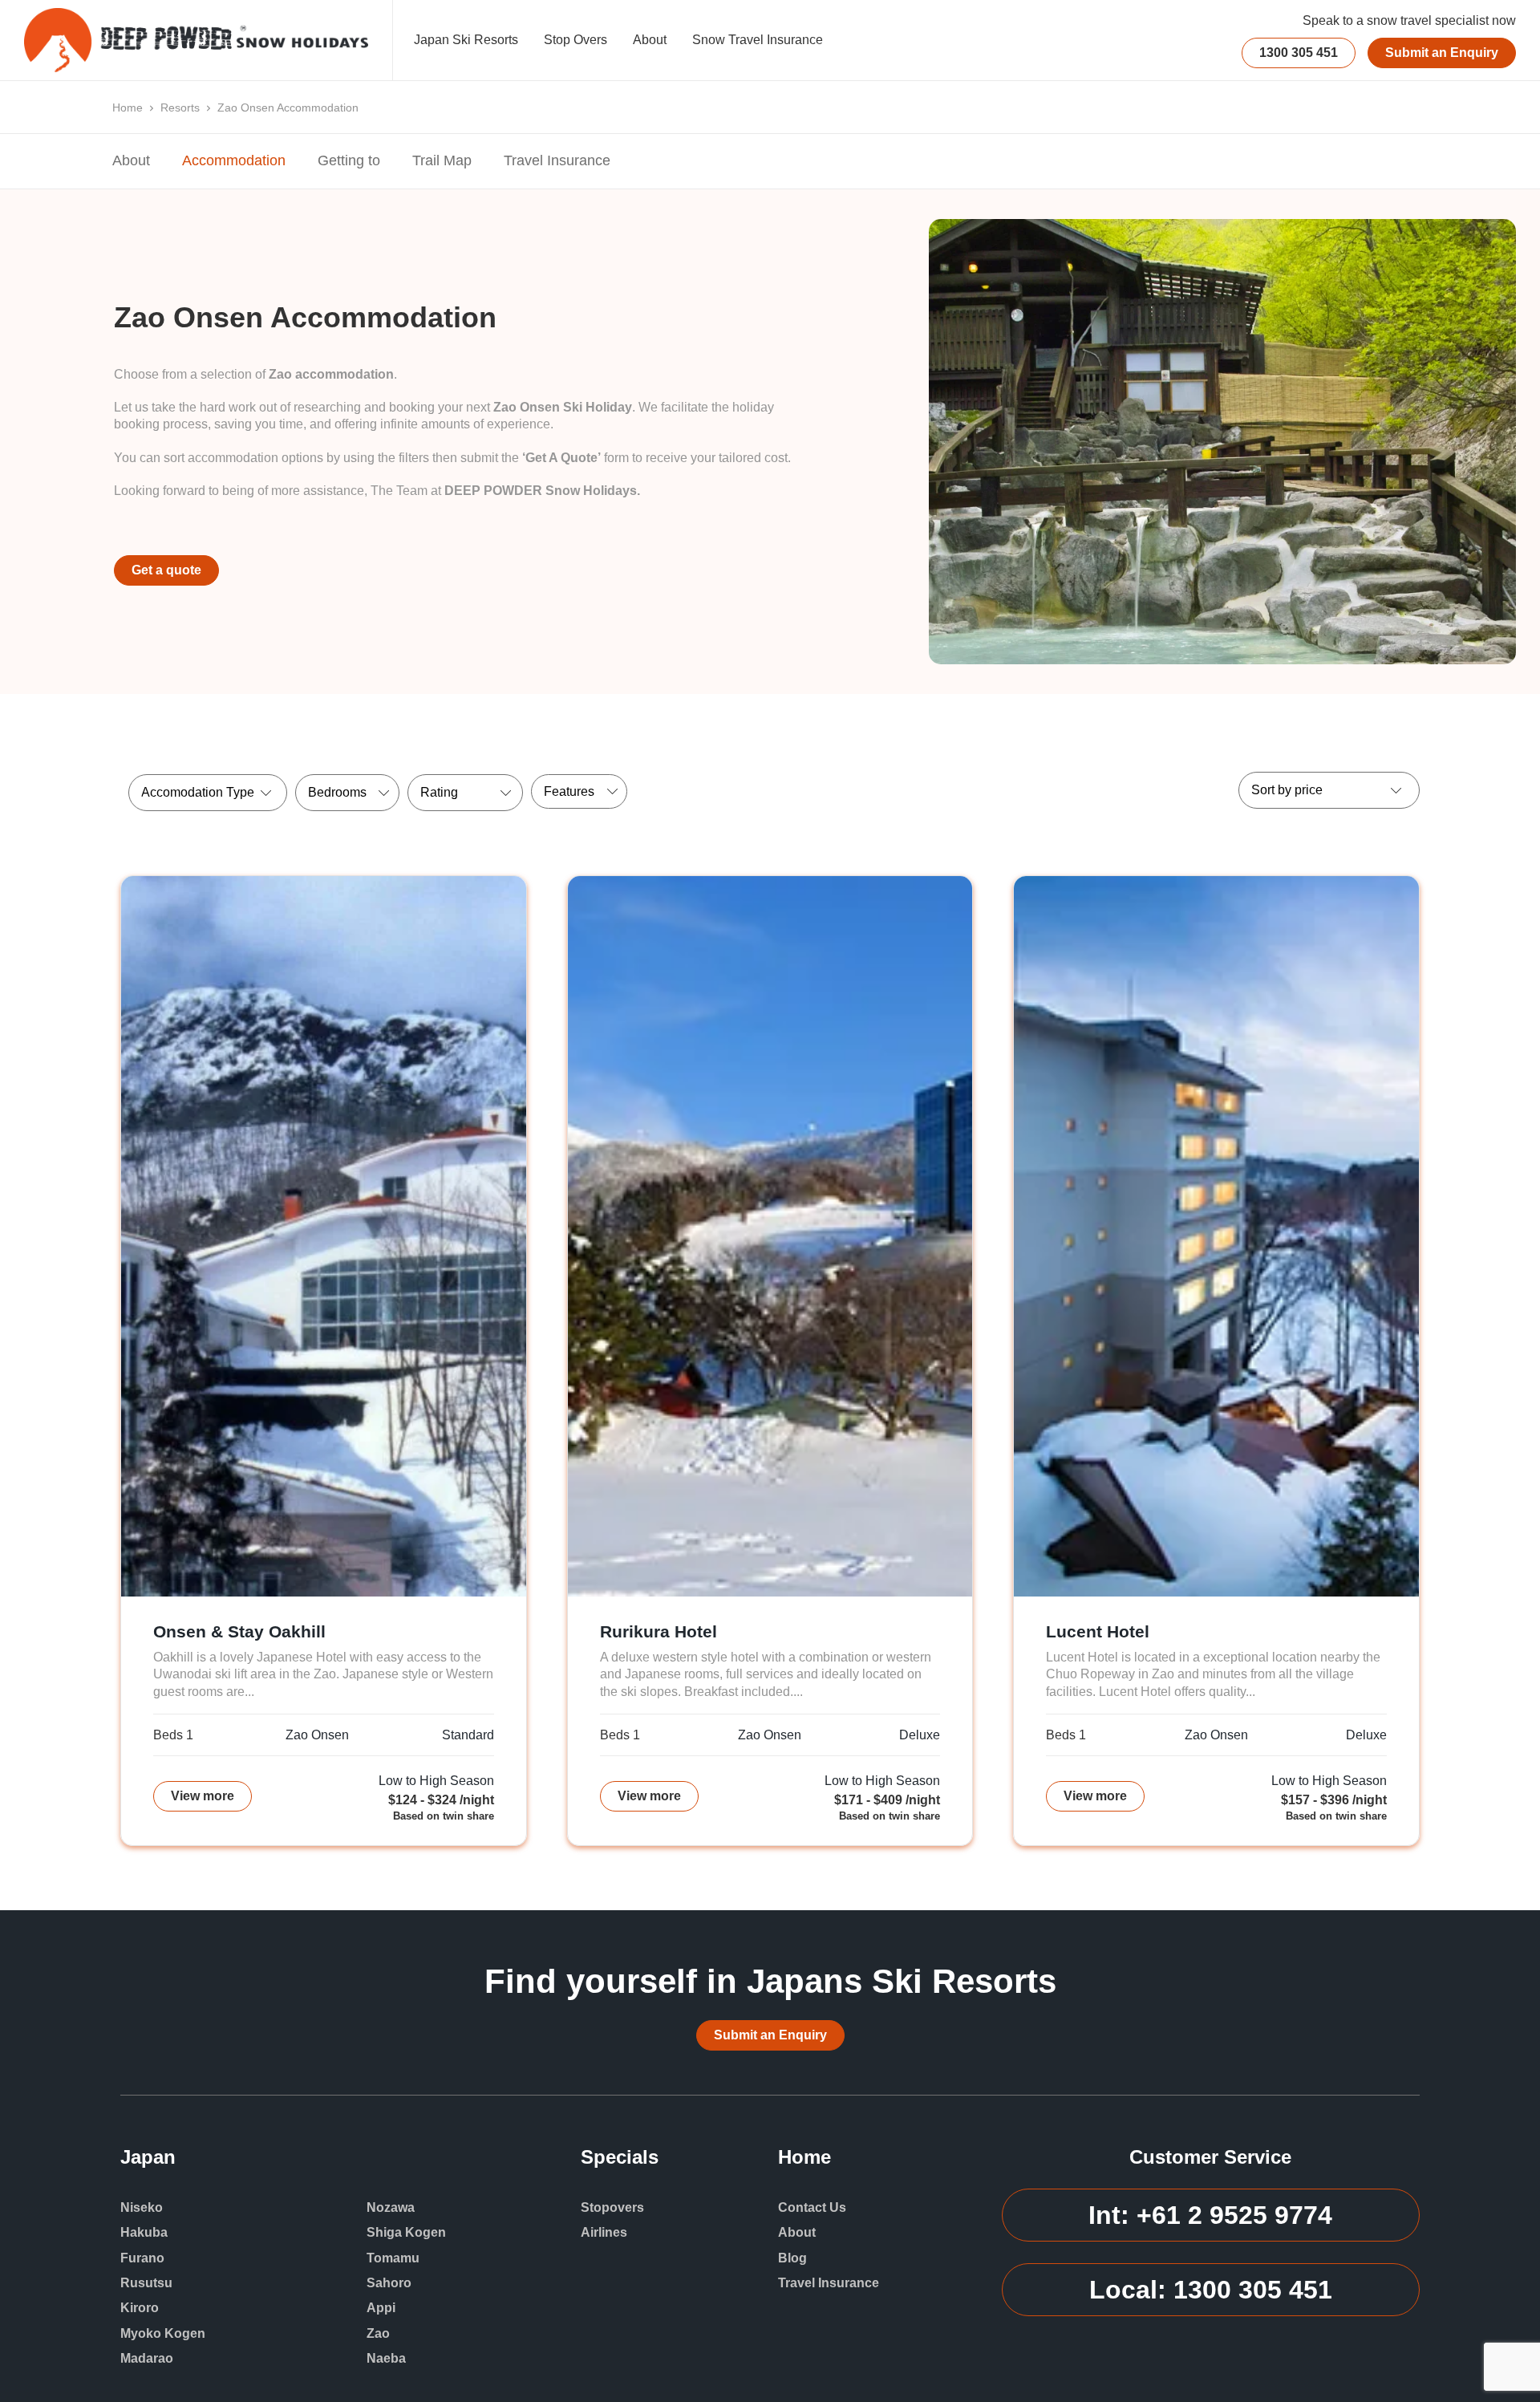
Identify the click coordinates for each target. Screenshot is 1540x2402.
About (650, 40)
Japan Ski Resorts (466, 40)
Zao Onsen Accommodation (288, 108)
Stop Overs (575, 40)
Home (128, 108)
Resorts (180, 108)
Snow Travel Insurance (758, 40)
